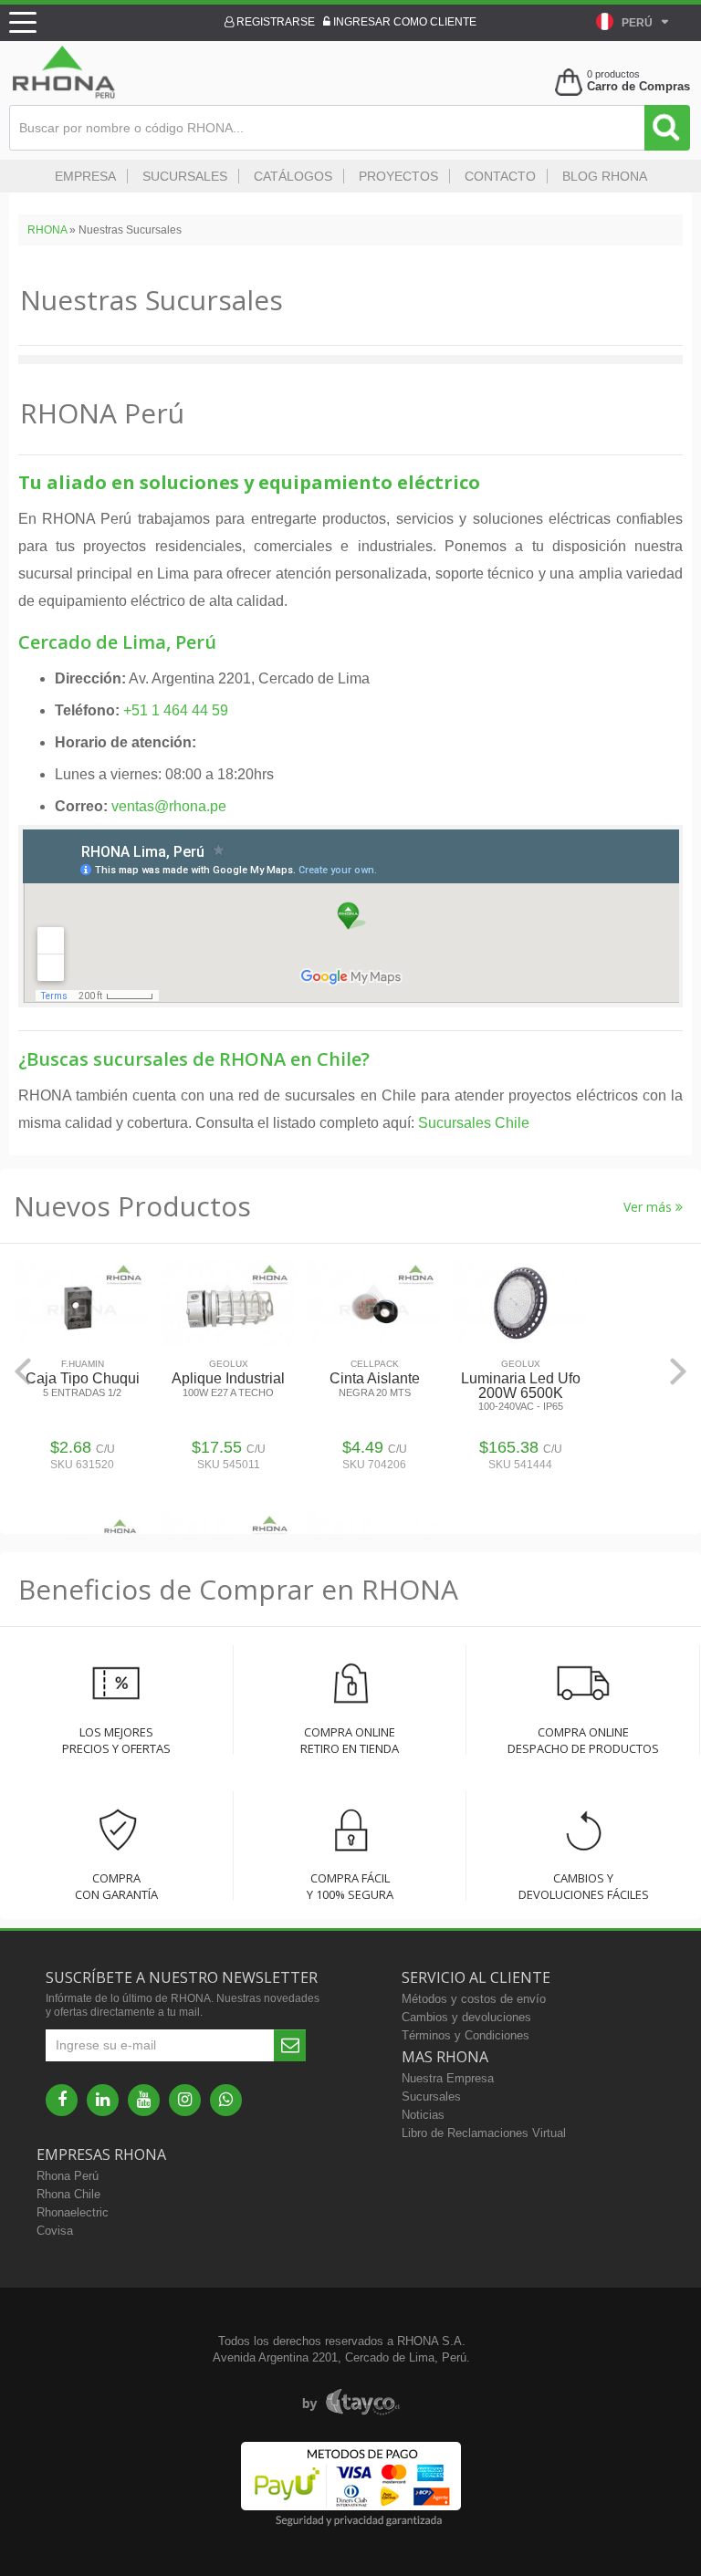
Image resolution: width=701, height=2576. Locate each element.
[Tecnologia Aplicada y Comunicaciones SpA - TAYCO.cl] (351, 2403)
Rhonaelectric (73, 2212)
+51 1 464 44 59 (176, 710)
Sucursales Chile (474, 1123)
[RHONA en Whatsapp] (226, 2100)
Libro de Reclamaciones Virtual (484, 2133)
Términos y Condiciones (466, 2035)
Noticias (423, 2115)
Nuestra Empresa (448, 2078)
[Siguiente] (678, 1371)
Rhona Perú (68, 2176)
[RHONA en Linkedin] (103, 2100)
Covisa (55, 2231)
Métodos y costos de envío (474, 1999)
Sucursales (185, 176)
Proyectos (398, 176)
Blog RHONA (605, 176)
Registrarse (274, 22)
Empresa (85, 176)
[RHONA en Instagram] (185, 2100)
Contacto (500, 176)
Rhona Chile (68, 2194)
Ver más (649, 1207)
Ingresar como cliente (403, 22)
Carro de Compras (638, 86)
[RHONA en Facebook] (62, 2100)
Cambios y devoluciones (466, 2017)
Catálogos (293, 176)
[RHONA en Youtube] (144, 2100)
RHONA (47, 230)
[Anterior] (23, 1371)
